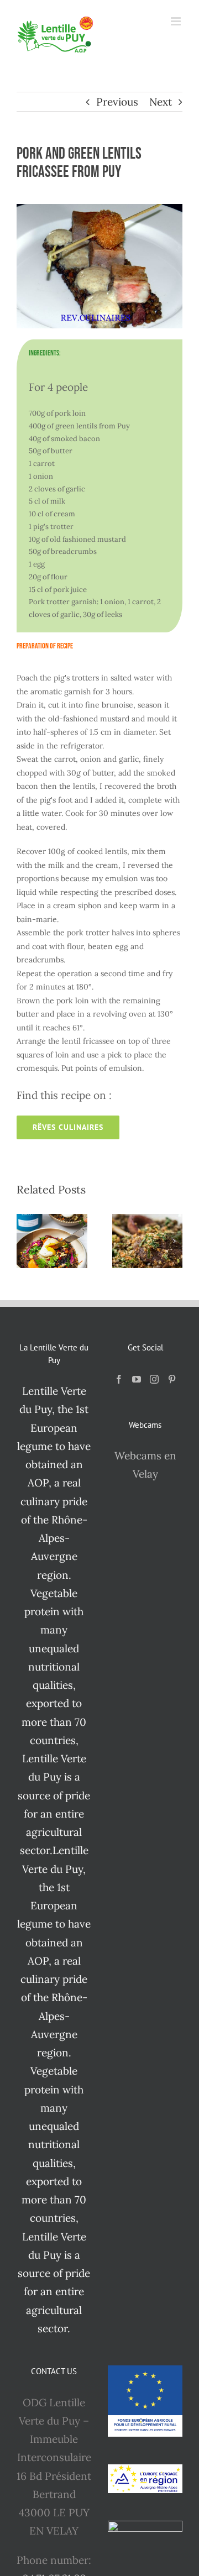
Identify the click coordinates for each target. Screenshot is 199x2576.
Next (161, 102)
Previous (117, 102)
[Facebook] (119, 1379)
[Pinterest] (172, 1379)
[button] (25, 1241)
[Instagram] (154, 1379)
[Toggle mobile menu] (177, 21)
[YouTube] (137, 1379)
